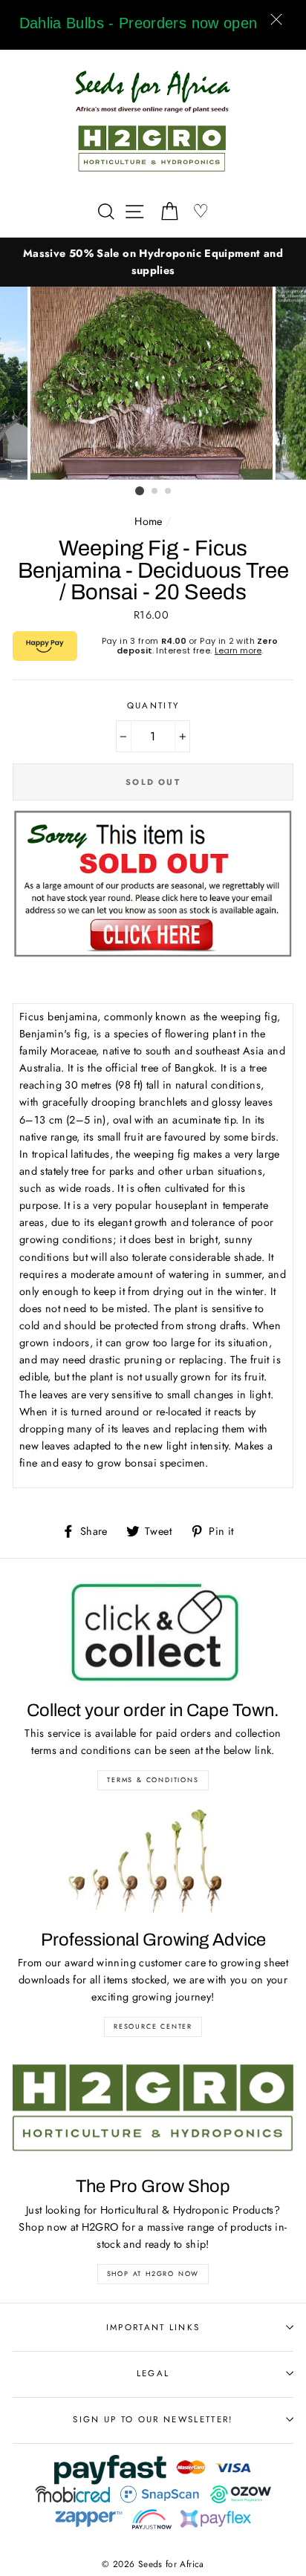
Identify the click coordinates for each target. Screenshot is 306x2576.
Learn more (238, 650)
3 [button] (169, 492)
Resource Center (153, 2026)
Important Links (153, 2327)
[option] (153, 262)
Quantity (153, 705)
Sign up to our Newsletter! (153, 2419)
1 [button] (140, 491)
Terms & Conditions (153, 1780)
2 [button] (155, 492)
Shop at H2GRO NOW (153, 2273)
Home (148, 521)
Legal (153, 2373)
